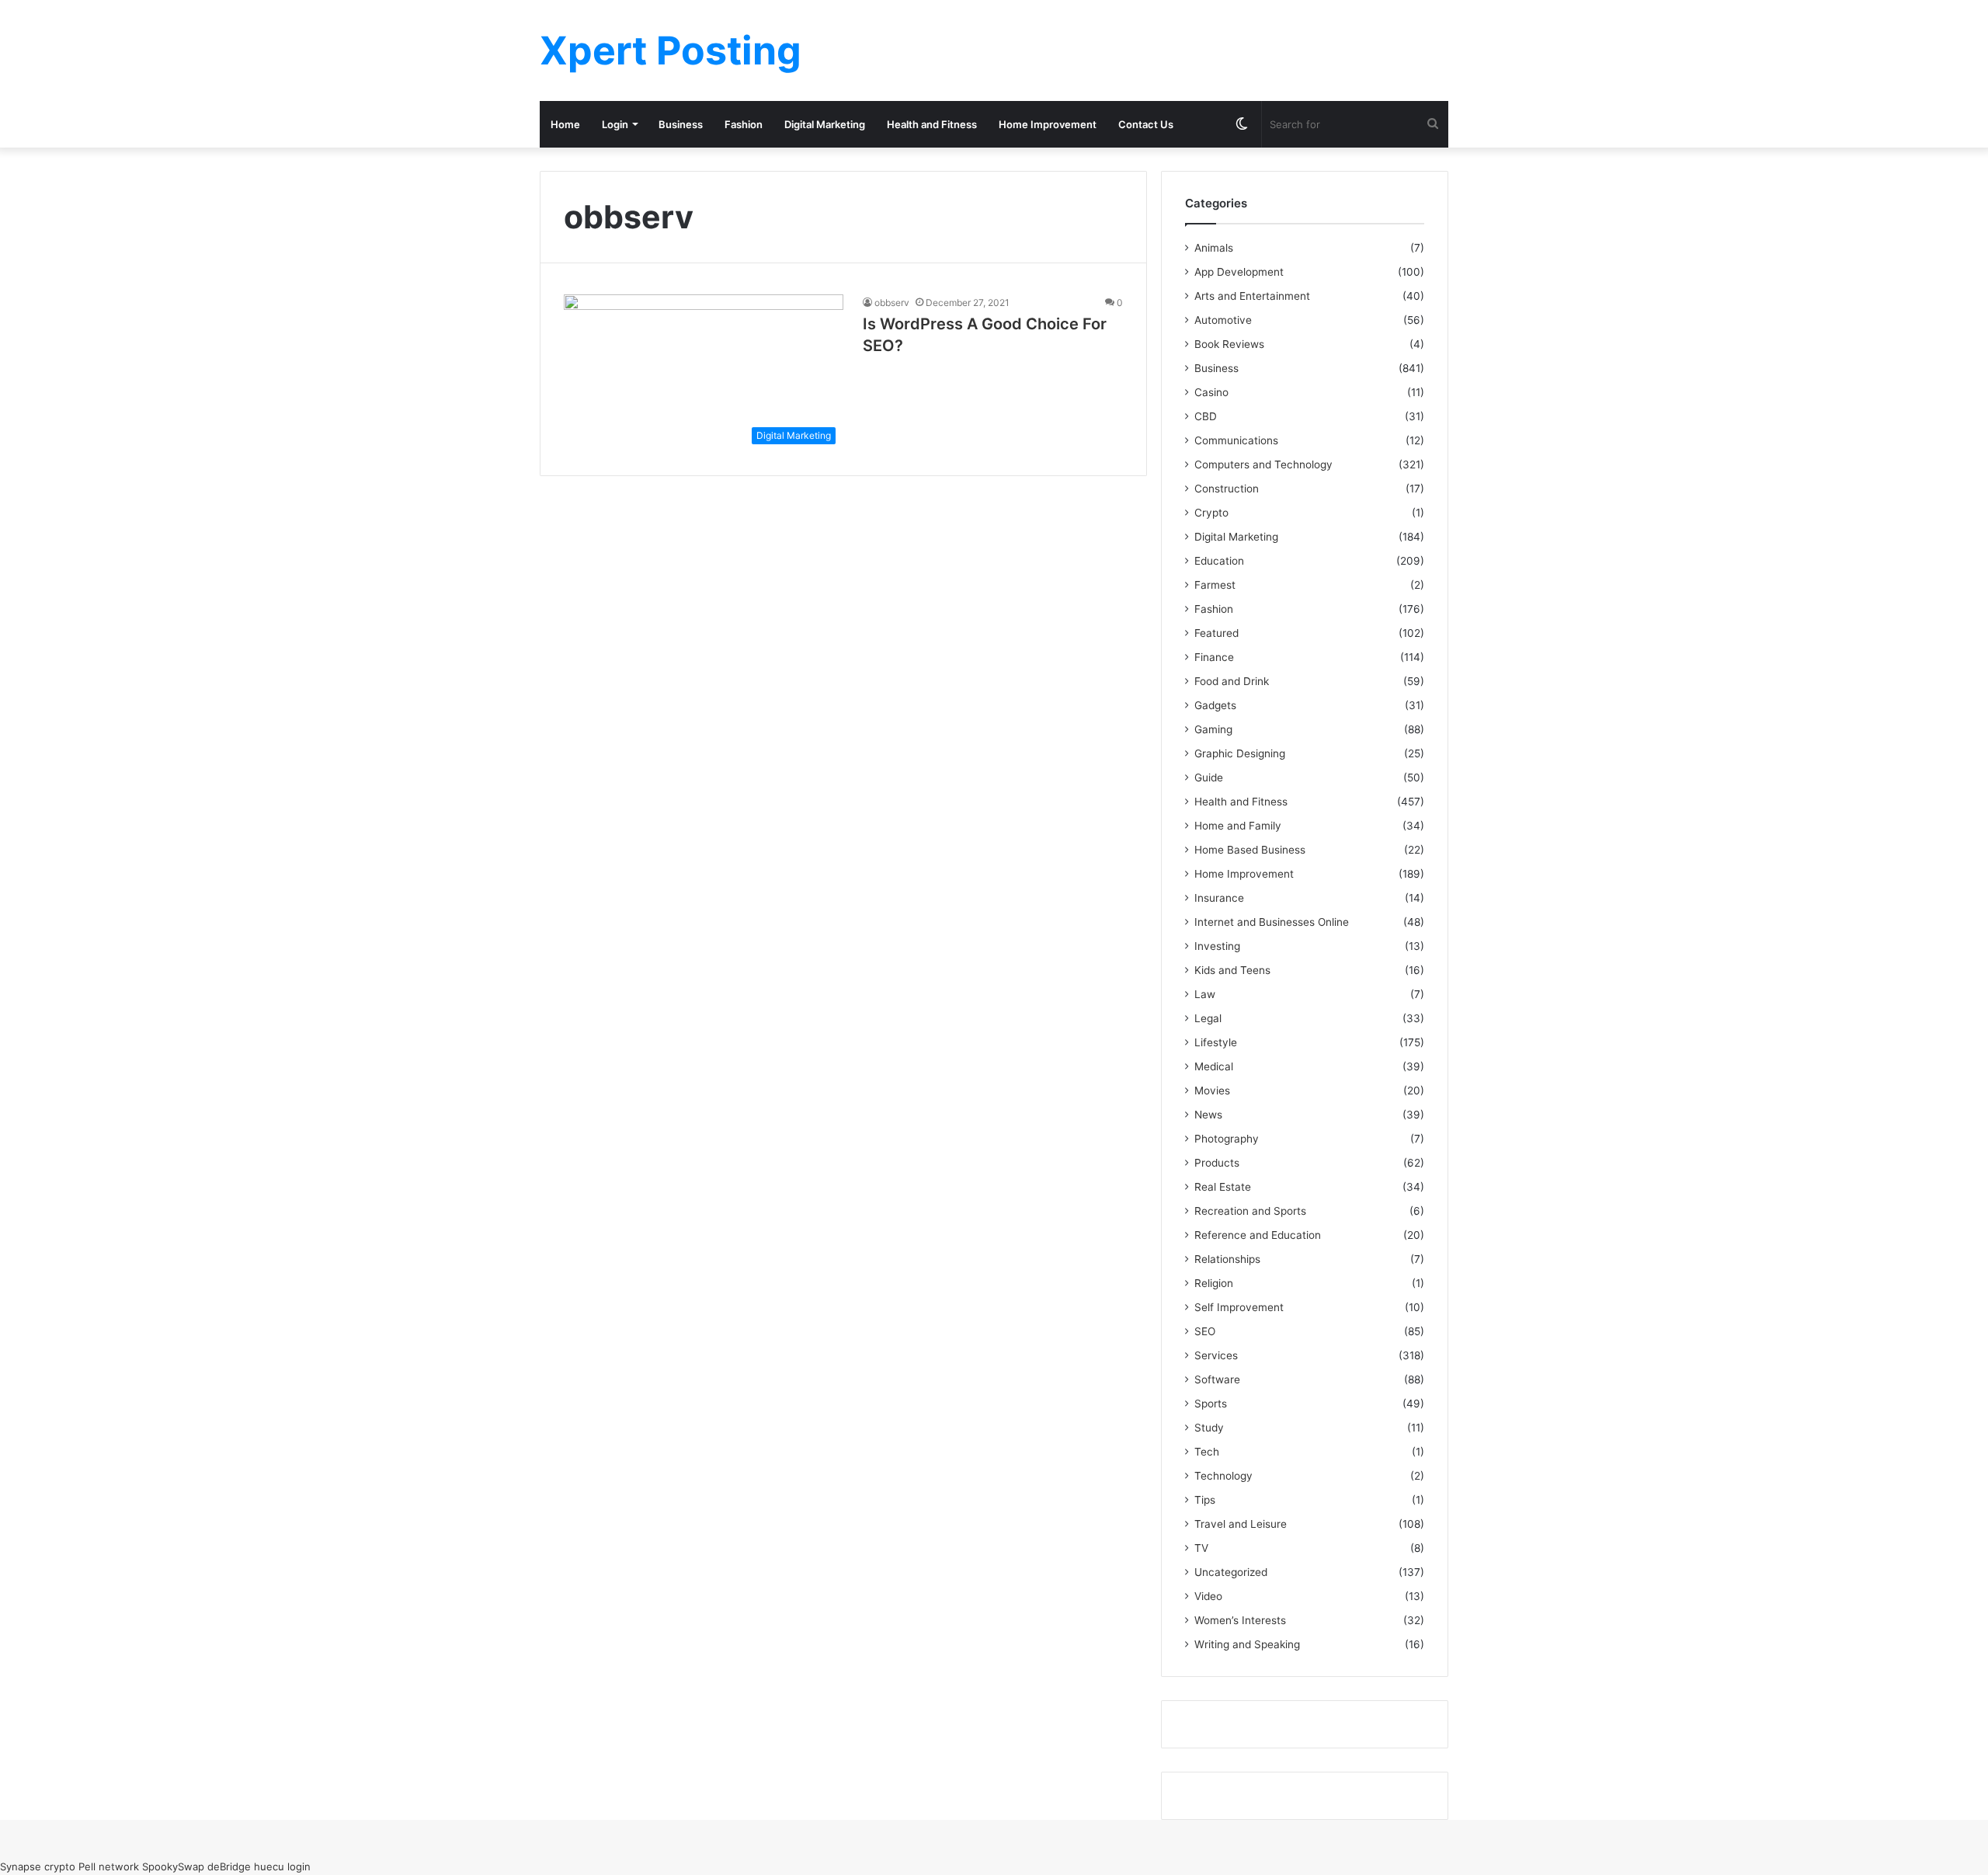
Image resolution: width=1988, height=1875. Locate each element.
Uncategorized (1231, 1572)
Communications (1236, 440)
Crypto (1211, 513)
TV (1201, 1548)
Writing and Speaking (1247, 1644)
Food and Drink (1232, 681)
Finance (1214, 657)
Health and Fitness (932, 124)
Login (615, 124)
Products (1217, 1163)
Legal (1208, 1018)
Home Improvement (1048, 124)
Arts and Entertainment (1252, 296)
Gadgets (1215, 705)
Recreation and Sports (1250, 1211)
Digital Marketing (825, 124)
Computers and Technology (1263, 464)
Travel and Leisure (1241, 1524)
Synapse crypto (38, 1866)
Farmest (1215, 585)
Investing (1217, 946)
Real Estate (1223, 1187)
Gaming (1213, 729)
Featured (1216, 633)
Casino (1211, 392)
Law (1205, 994)
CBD (1206, 416)
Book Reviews (1229, 344)
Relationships (1227, 1259)
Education (1219, 561)
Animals (1214, 248)
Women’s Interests (1240, 1620)
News (1208, 1115)
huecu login (282, 1866)
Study (1209, 1428)
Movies (1212, 1091)
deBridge (229, 1866)
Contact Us (1146, 124)
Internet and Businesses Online (1272, 922)
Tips (1205, 1500)
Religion (1214, 1283)
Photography (1227, 1139)
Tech (1207, 1452)
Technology (1223, 1476)
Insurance (1219, 898)
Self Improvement (1239, 1307)
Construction (1227, 489)
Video (1208, 1596)
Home (565, 124)
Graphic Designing (1240, 753)
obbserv (892, 303)
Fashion (744, 124)
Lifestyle (1216, 1042)
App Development (1239, 272)
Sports (1211, 1404)
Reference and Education (1258, 1235)
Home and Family (1238, 826)
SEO (1205, 1331)
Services (1216, 1355)
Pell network (109, 1866)
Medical (1214, 1066)
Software (1217, 1379)
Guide (1209, 777)
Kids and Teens (1232, 970)
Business (681, 124)
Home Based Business (1250, 850)
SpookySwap (173, 1866)
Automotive (1223, 320)
